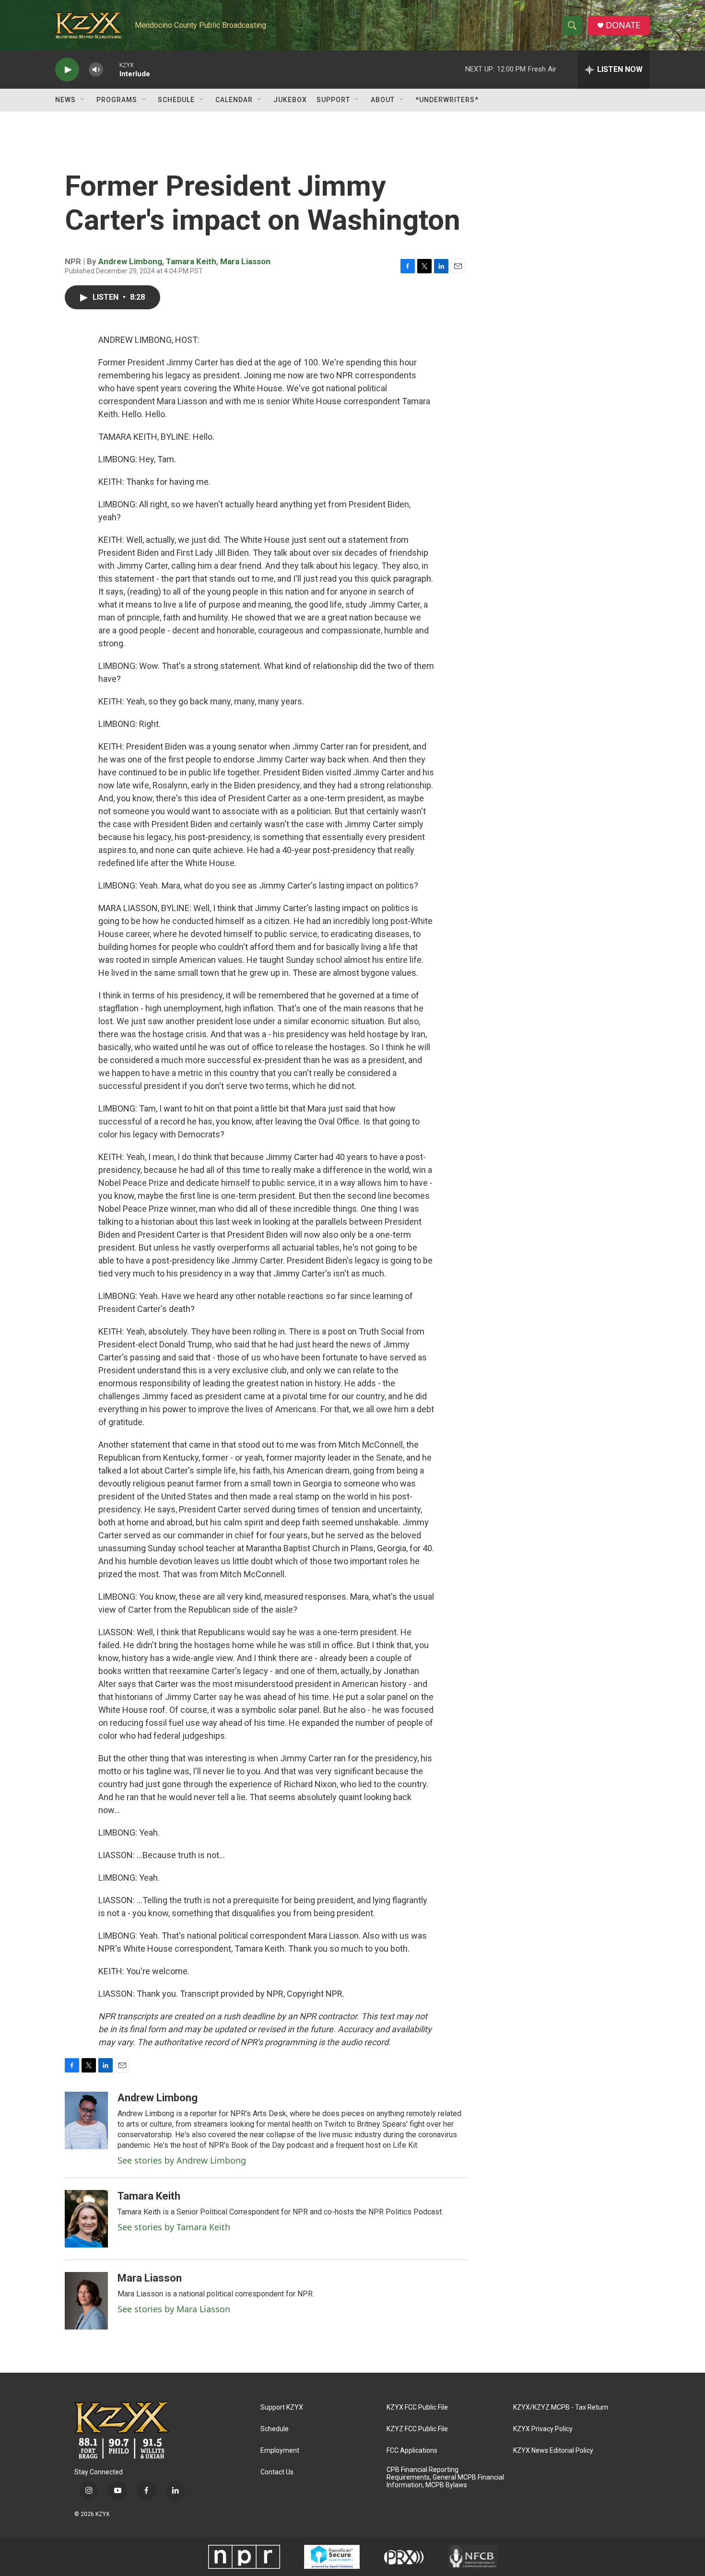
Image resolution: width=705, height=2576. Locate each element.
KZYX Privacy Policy (543, 2429)
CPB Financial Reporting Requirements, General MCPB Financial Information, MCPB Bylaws (445, 2477)
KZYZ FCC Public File (417, 2429)
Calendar (234, 100)
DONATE (623, 25)
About (383, 100)
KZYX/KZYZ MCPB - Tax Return (561, 2407)
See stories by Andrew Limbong (182, 2160)
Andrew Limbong (130, 261)
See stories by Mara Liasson (174, 2309)
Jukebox (290, 100)
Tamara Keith (191, 261)
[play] (67, 70)
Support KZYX (282, 2407)
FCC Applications (412, 2451)
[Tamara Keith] (86, 2219)
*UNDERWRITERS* (447, 100)
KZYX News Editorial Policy (553, 2451)
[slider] (111, 69)
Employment (280, 2451)
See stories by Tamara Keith (174, 2227)
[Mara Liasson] (86, 2301)
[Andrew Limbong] (86, 2120)
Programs (117, 100)
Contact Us (277, 2472)
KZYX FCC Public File (417, 2407)
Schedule (176, 100)
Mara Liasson (245, 261)
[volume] (96, 70)
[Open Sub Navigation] (83, 100)
